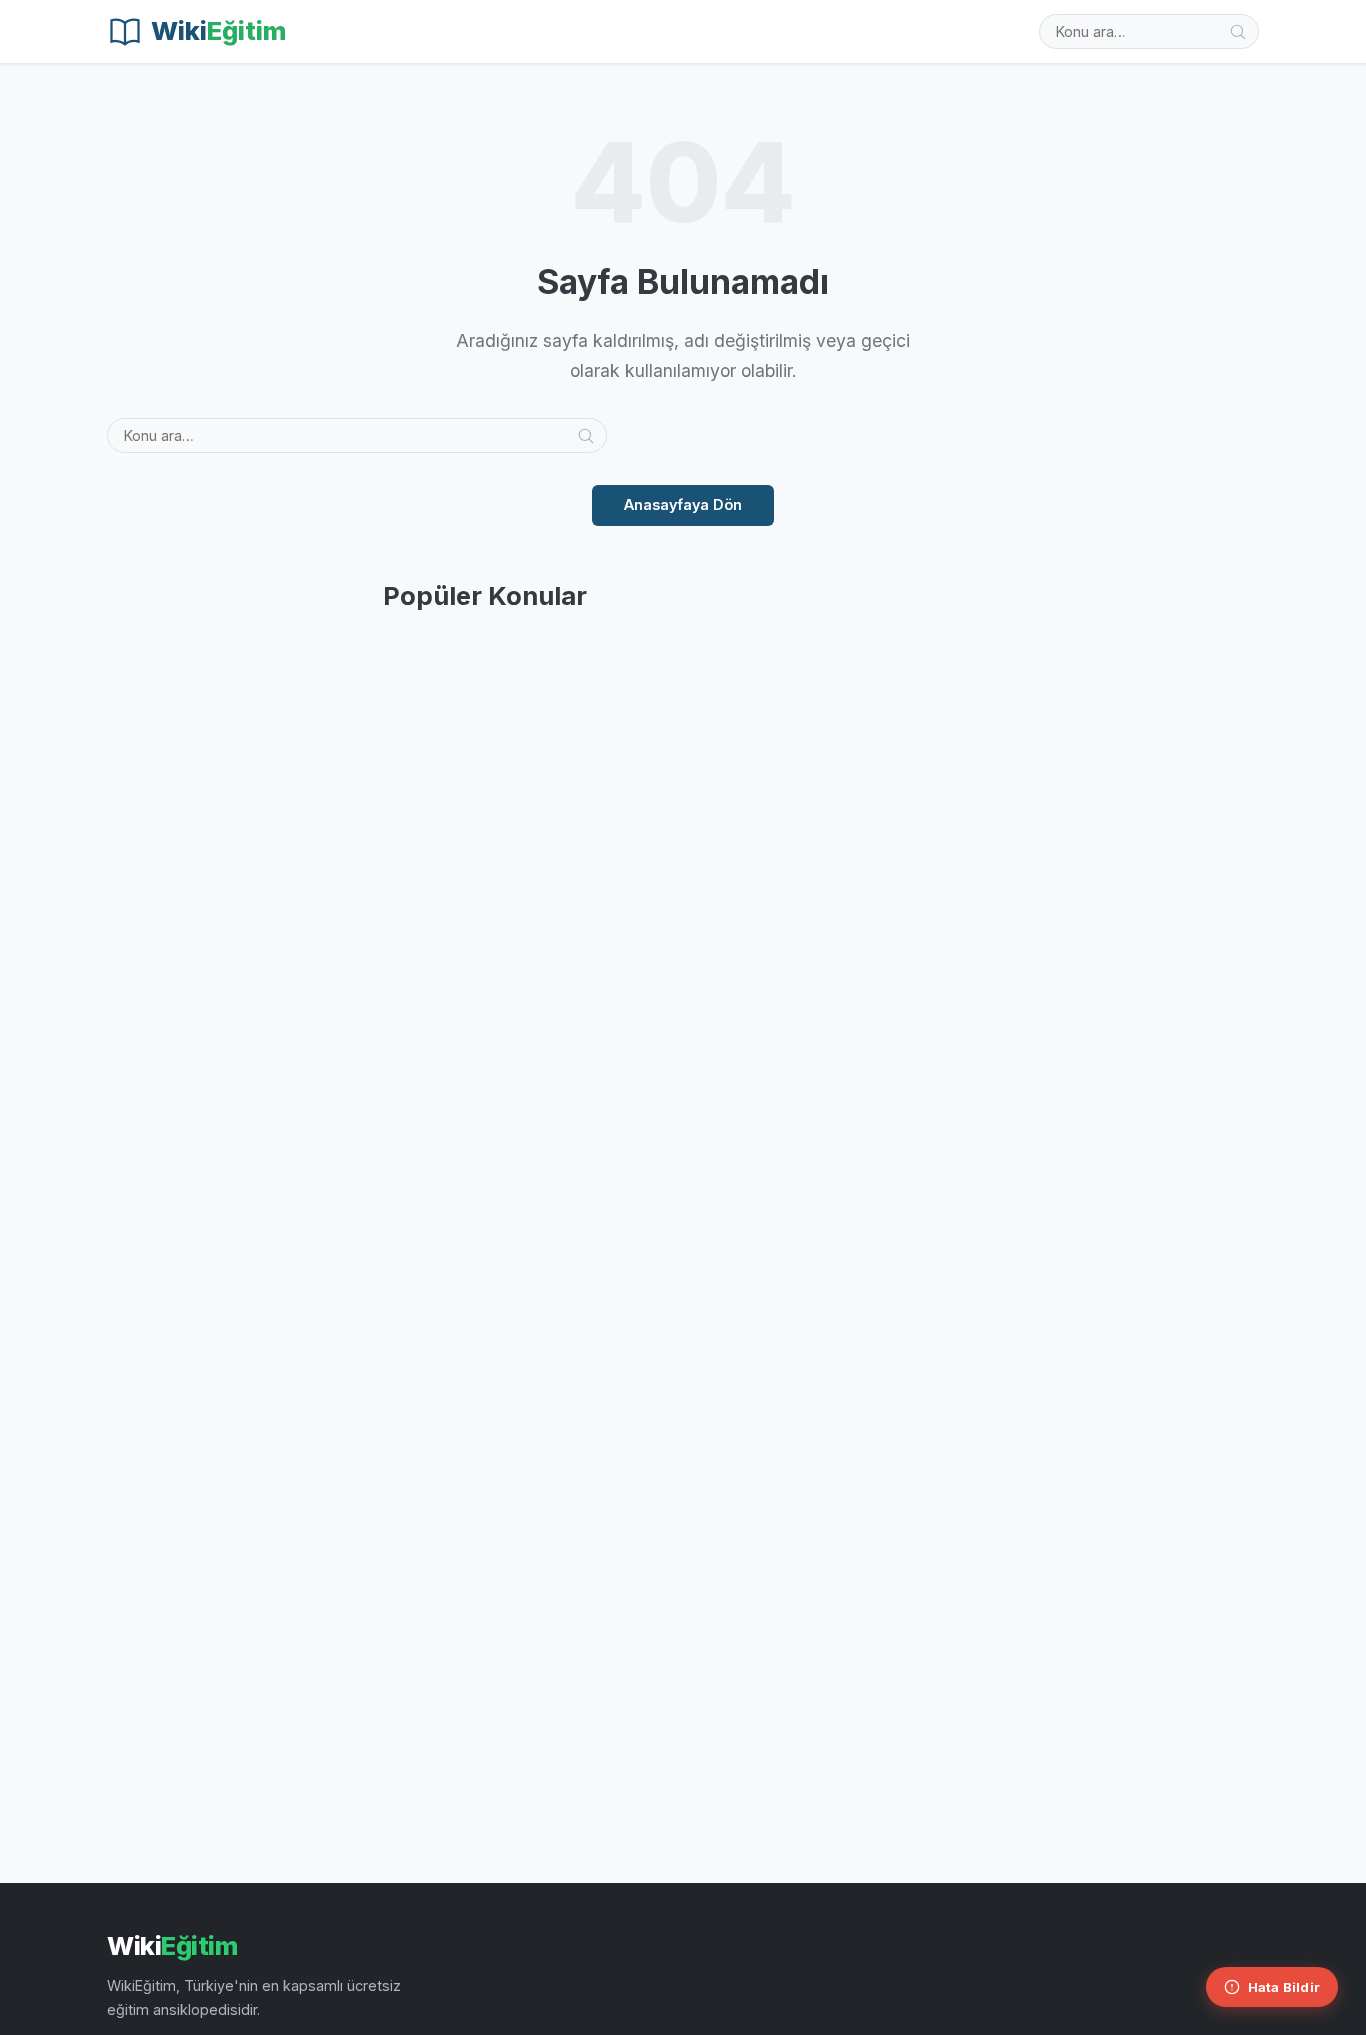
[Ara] (1238, 32)
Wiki (172, 1946)
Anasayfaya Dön (683, 504)
